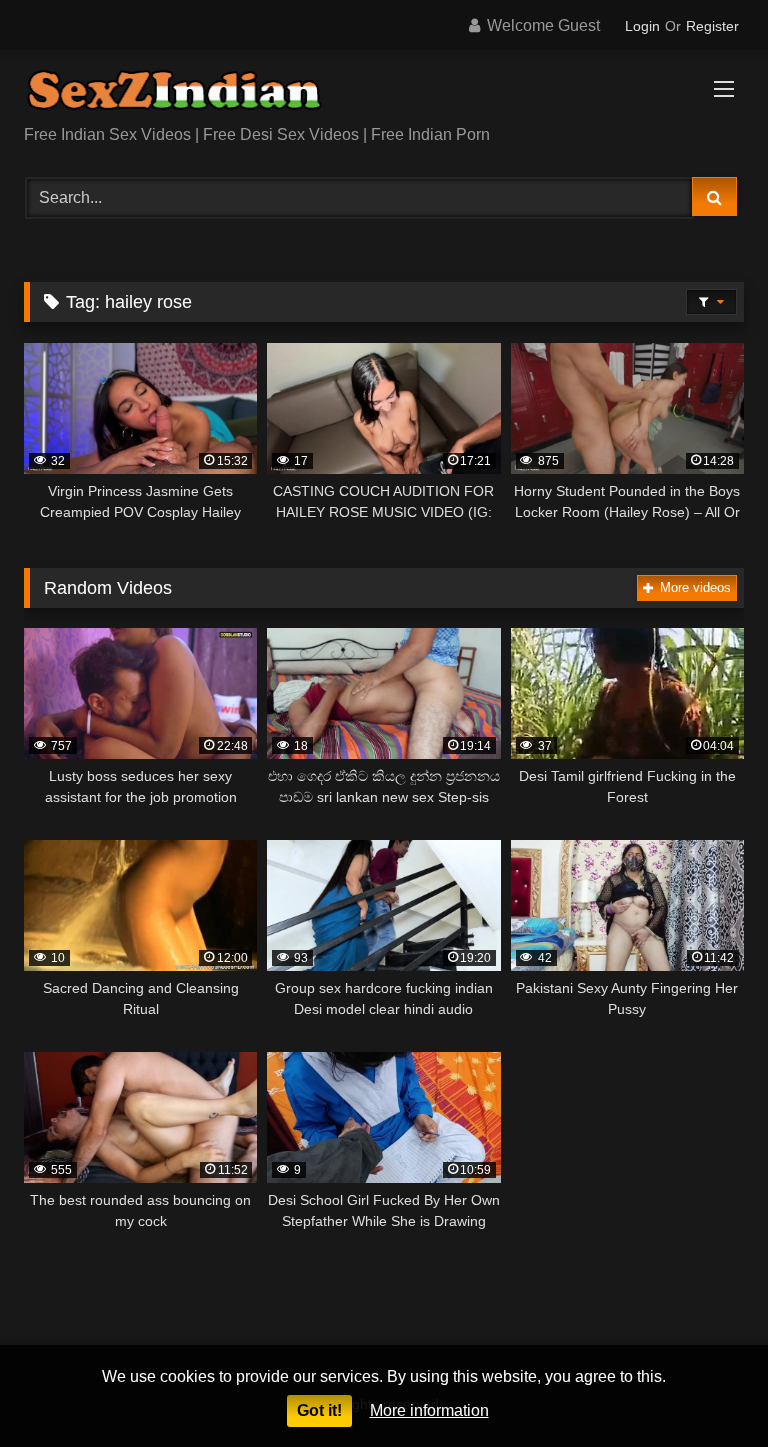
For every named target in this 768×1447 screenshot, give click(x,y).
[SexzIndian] (384, 94)
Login (642, 26)
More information (429, 1410)
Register (712, 26)
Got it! (319, 1410)
